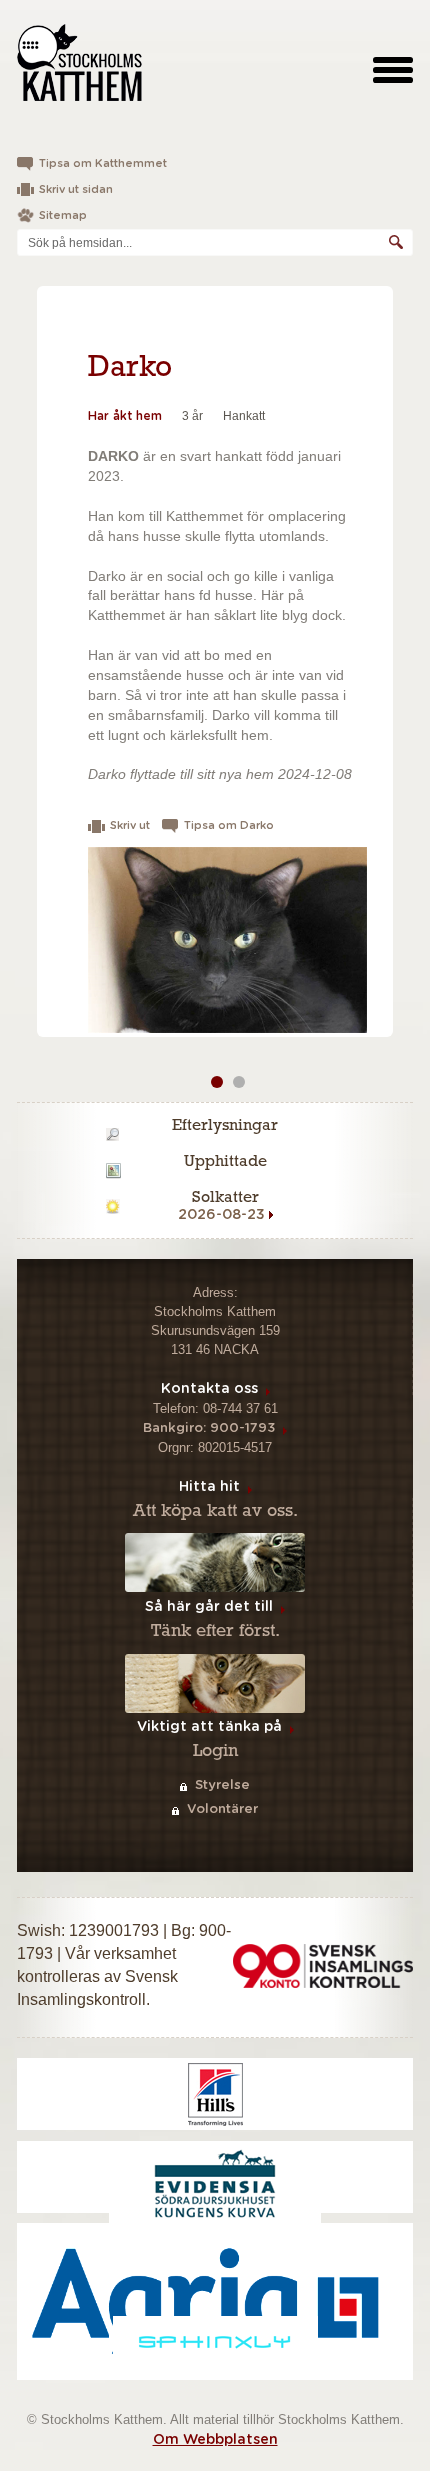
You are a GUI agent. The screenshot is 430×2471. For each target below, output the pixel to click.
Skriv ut (130, 825)
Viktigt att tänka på (209, 1727)
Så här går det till (209, 1607)
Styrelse (222, 1785)
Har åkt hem (125, 416)
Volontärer (222, 1809)
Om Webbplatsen (215, 2440)
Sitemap (63, 215)
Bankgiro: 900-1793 (209, 1428)
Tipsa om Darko (229, 825)
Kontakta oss (209, 1389)
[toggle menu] (393, 69)
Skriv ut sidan (76, 189)
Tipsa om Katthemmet (103, 163)
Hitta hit (209, 1487)
